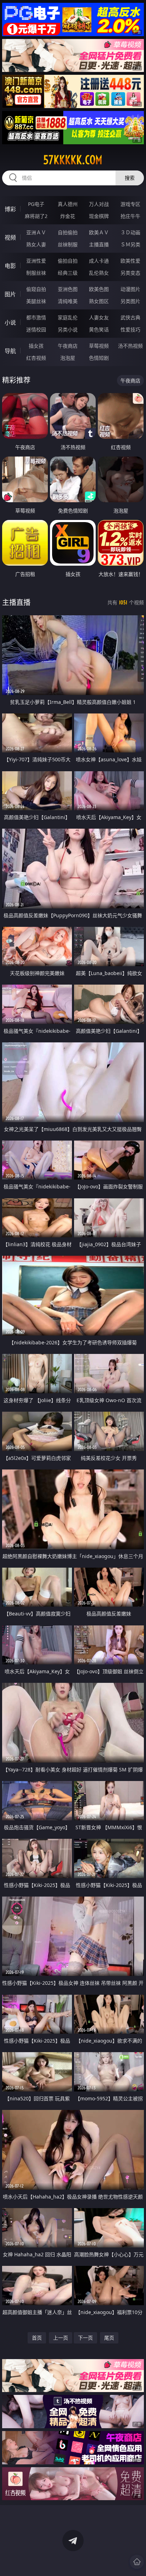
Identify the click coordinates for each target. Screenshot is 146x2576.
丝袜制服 (68, 244)
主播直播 (99, 244)
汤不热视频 (130, 346)
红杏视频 (36, 358)
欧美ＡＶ (99, 232)
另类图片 (130, 301)
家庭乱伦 (68, 317)
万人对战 (99, 204)
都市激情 (36, 317)
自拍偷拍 (68, 232)
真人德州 (68, 204)
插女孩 (36, 346)
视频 (10, 237)
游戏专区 (130, 204)
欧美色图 (99, 289)
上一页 (61, 2338)
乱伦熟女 (99, 273)
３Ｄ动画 (130, 232)
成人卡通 (99, 261)
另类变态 (130, 273)
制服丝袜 (36, 273)
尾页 (109, 2338)
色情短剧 (99, 358)
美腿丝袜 (36, 301)
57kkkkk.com (73, 160)
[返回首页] (137, 2562)
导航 (10, 351)
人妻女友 (99, 317)
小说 (10, 323)
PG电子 (36, 204)
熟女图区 (99, 301)
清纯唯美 (68, 301)
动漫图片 (130, 289)
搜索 (130, 178)
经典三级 (68, 273)
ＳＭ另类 (130, 244)
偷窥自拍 (36, 289)
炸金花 (68, 216)
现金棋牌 (99, 216)
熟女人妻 (36, 244)
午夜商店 (68, 346)
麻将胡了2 (36, 216)
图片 (10, 294)
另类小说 (68, 329)
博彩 (10, 209)
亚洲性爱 (36, 261)
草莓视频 (99, 346)
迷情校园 (36, 329)
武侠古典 (130, 317)
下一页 (85, 2338)
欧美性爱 (130, 261)
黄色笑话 (99, 329)
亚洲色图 (68, 289)
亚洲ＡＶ (36, 232)
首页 (37, 2338)
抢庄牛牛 (130, 216)
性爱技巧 (130, 329)
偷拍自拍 (68, 261)
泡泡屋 (68, 358)
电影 (10, 266)
